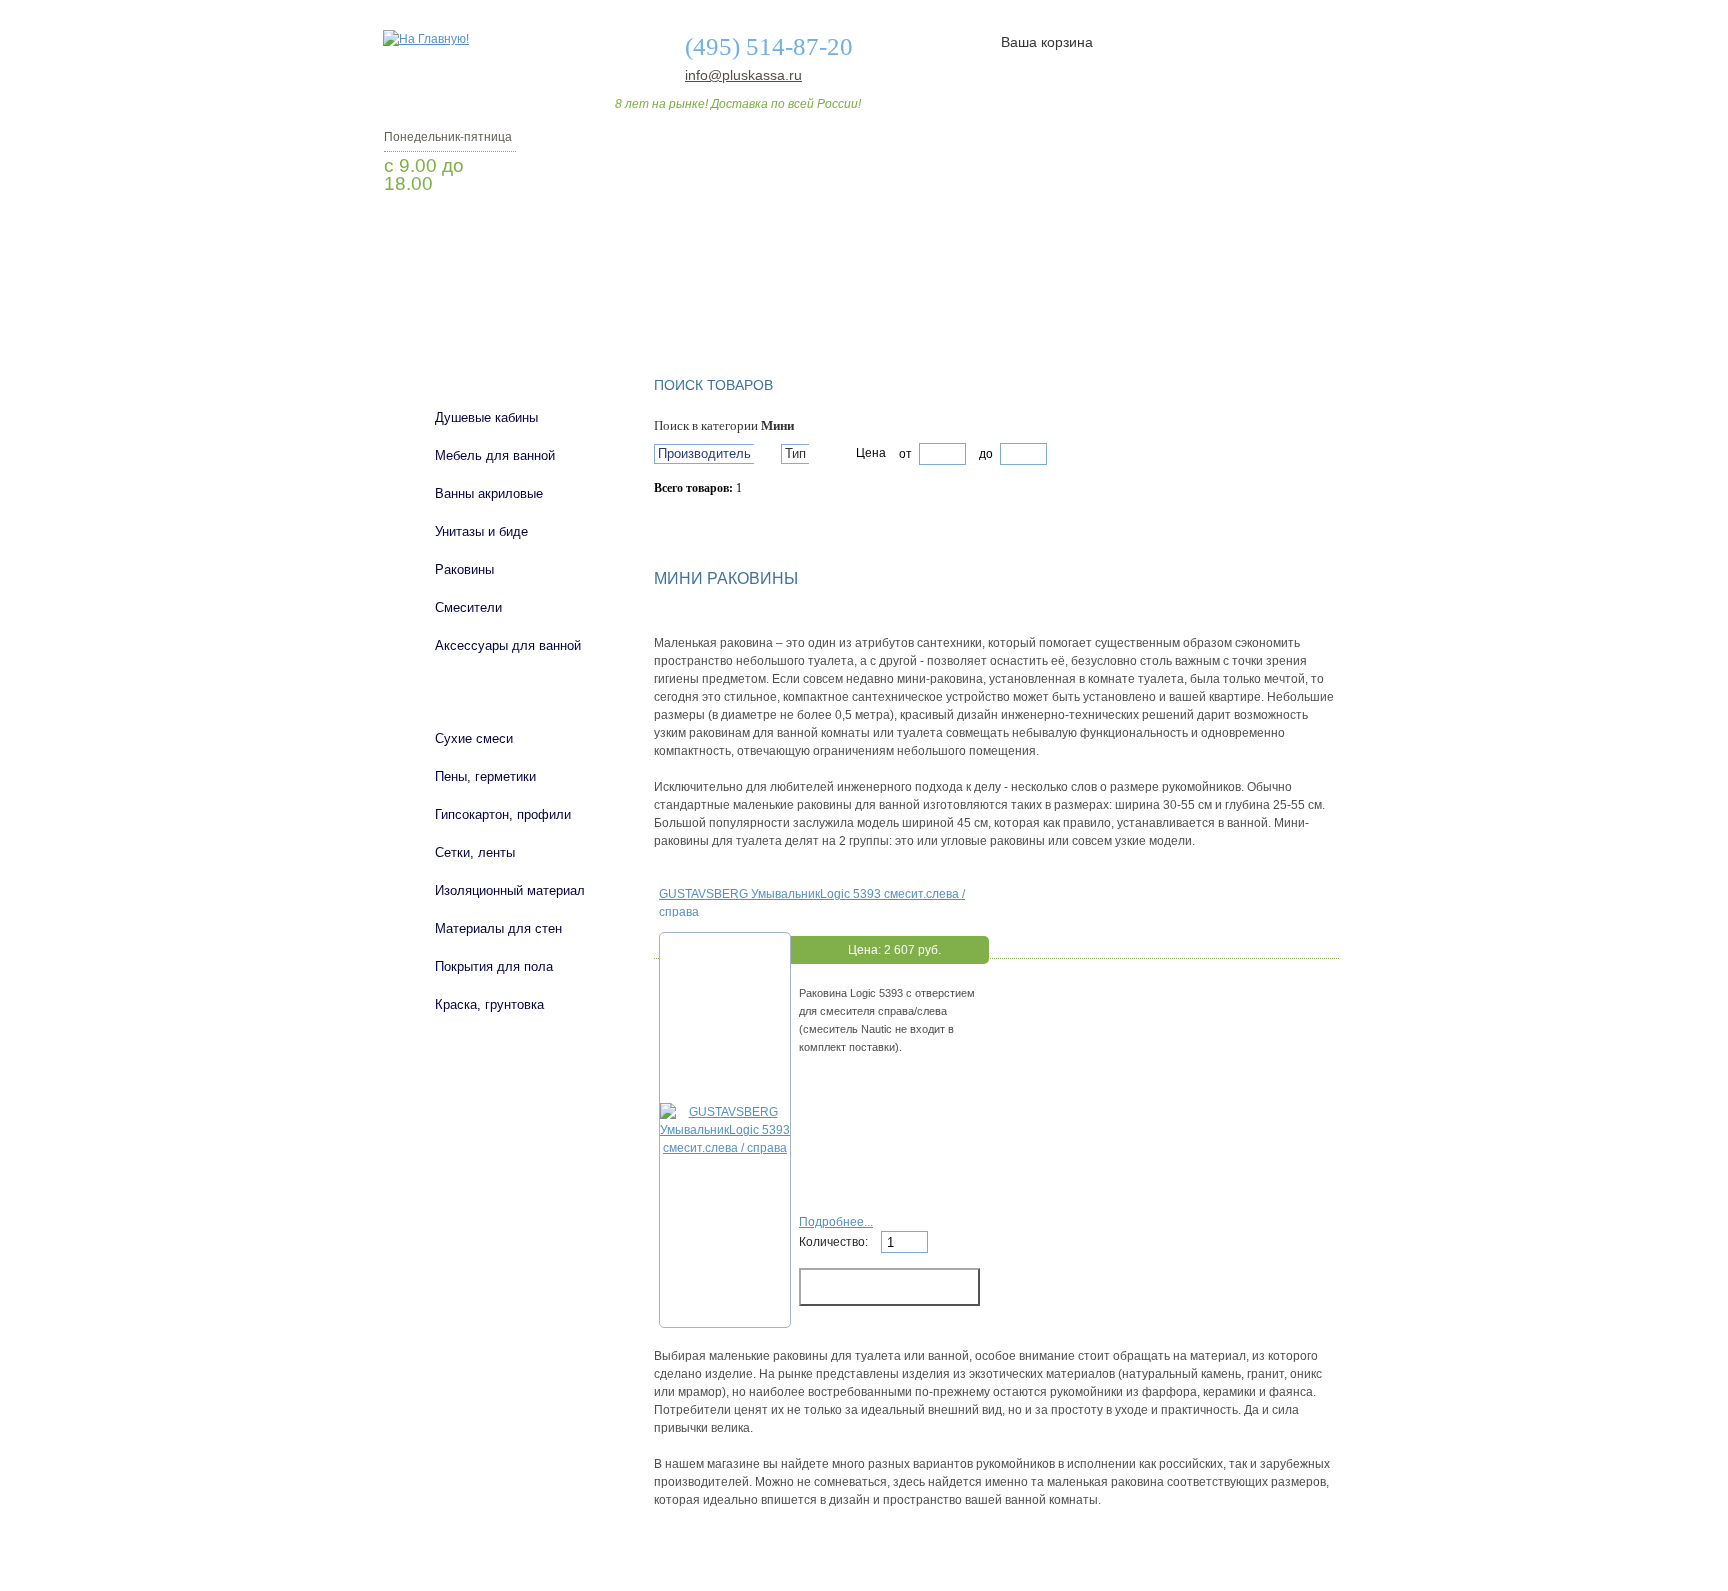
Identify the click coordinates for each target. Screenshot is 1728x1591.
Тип (795, 453)
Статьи (996, 303)
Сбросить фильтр (745, 523)
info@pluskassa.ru (743, 75)
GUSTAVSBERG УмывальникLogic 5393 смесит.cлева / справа (812, 902)
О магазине (696, 303)
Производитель (704, 453)
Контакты (1262, 303)
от (905, 454)
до (984, 454)
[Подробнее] (725, 1148)
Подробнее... (836, 1222)
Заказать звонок (489, 235)
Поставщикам (1125, 303)
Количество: (835, 1242)
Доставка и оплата (853, 303)
